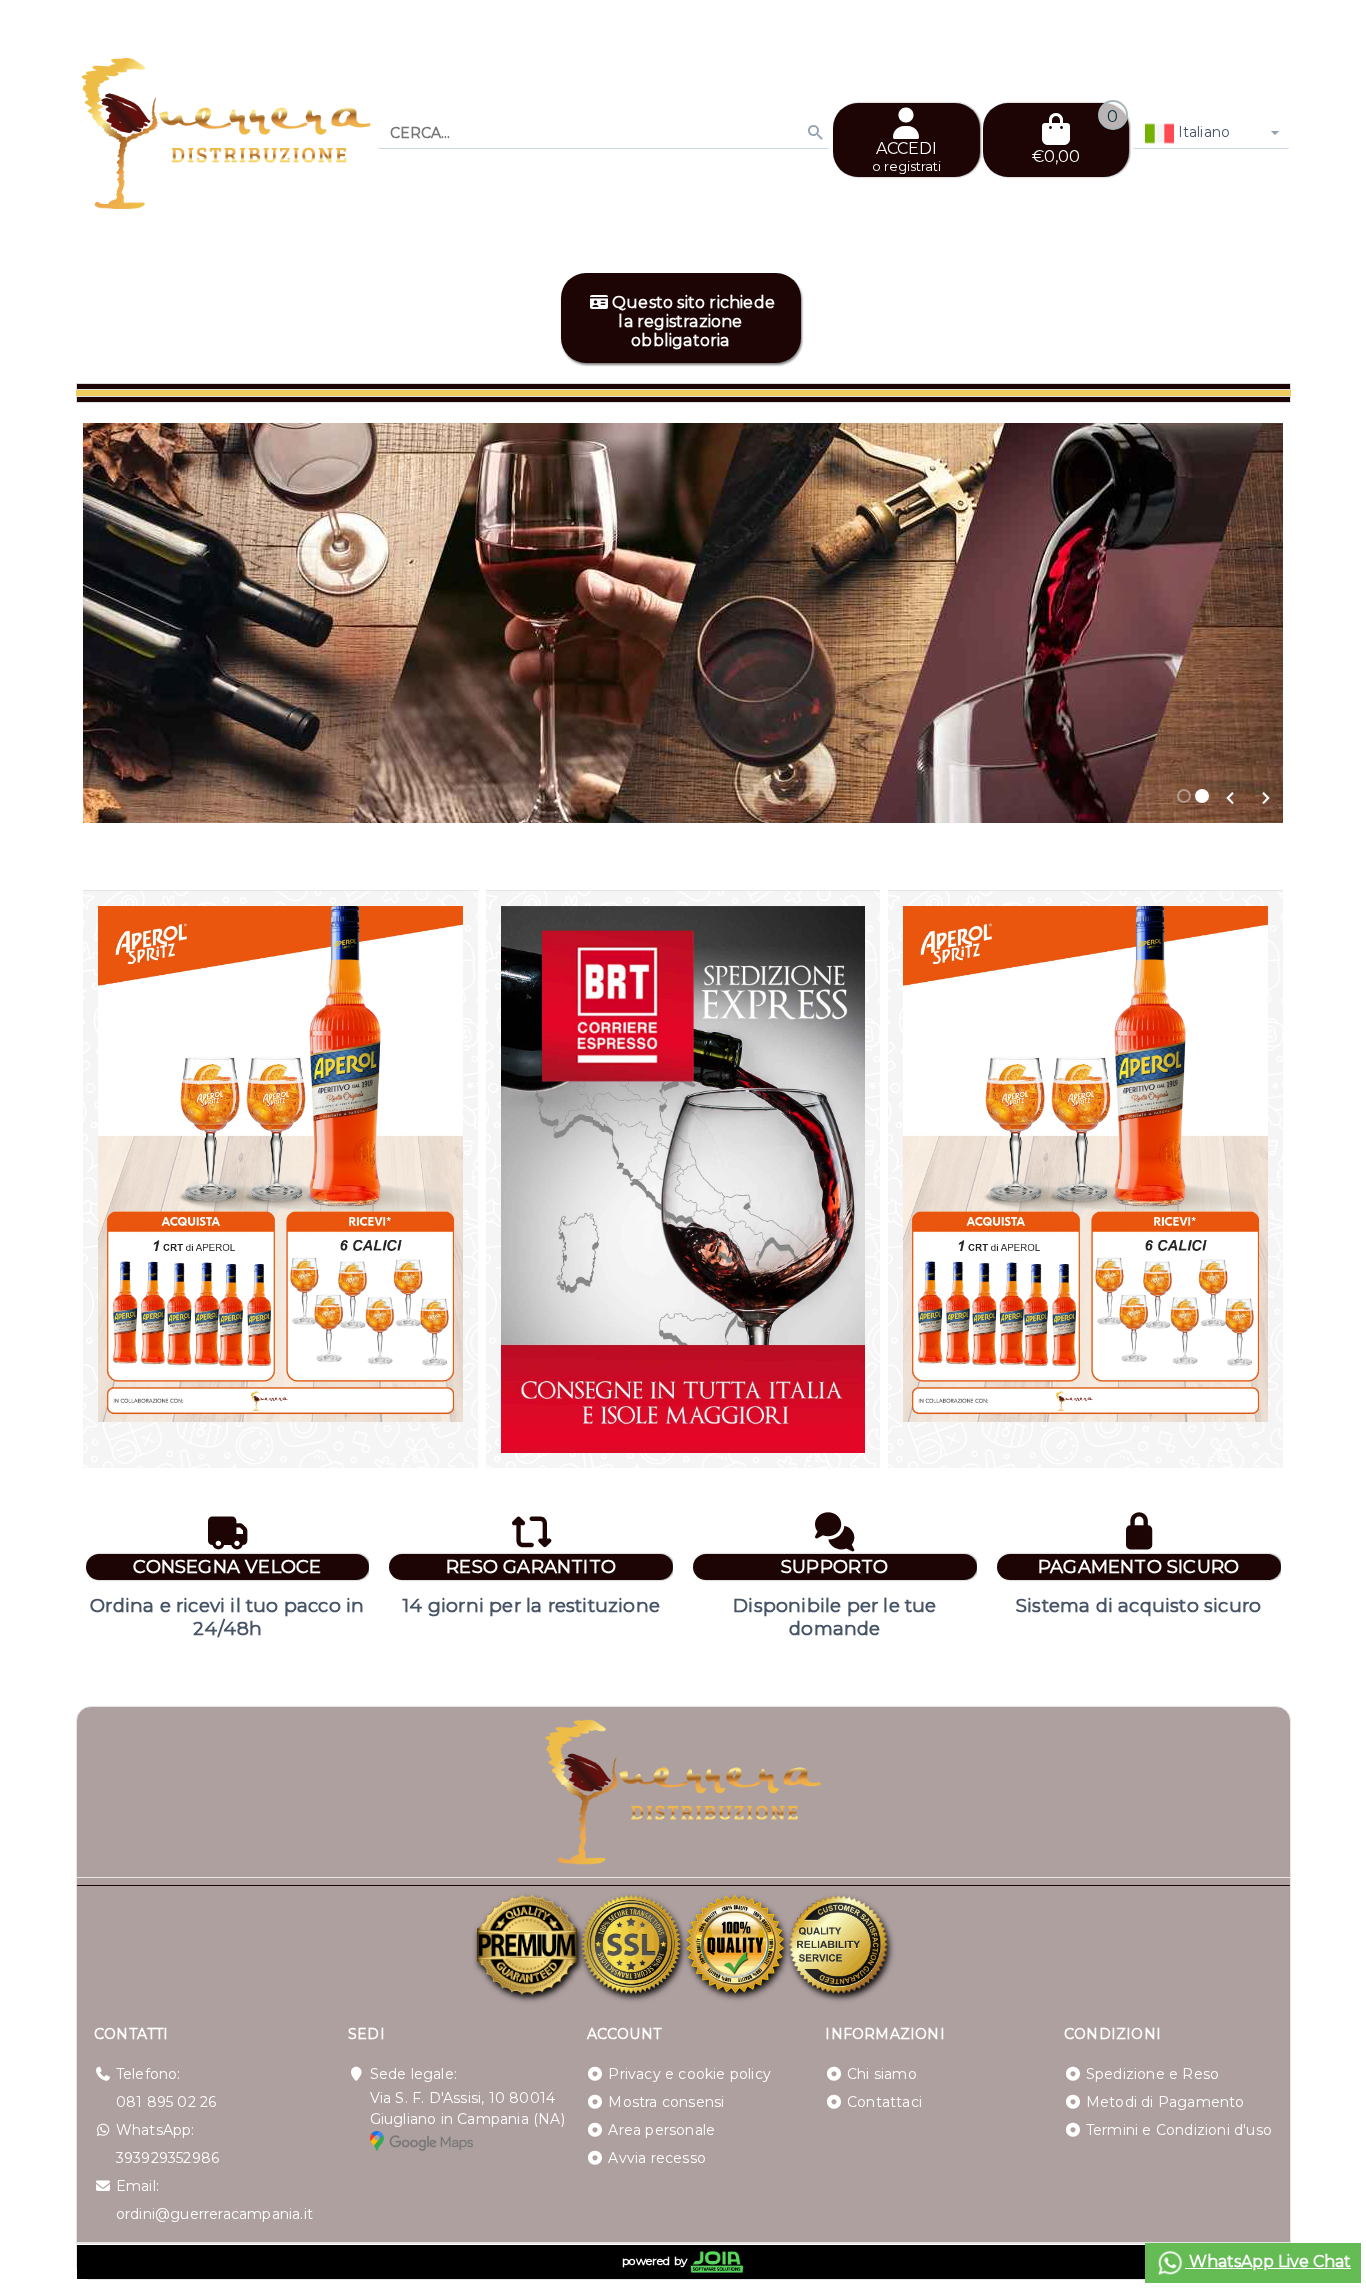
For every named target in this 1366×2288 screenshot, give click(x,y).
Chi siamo (882, 2074)
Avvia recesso (657, 2158)
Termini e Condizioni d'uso (1179, 2130)
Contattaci (884, 2102)
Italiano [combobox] (1202, 132)
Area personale (661, 2130)
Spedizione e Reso (1152, 2074)
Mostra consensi (666, 2102)
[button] (1231, 798)
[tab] (1184, 796)
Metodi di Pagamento (1165, 2102)
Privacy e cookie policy (689, 2074)
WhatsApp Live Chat (1268, 2261)
